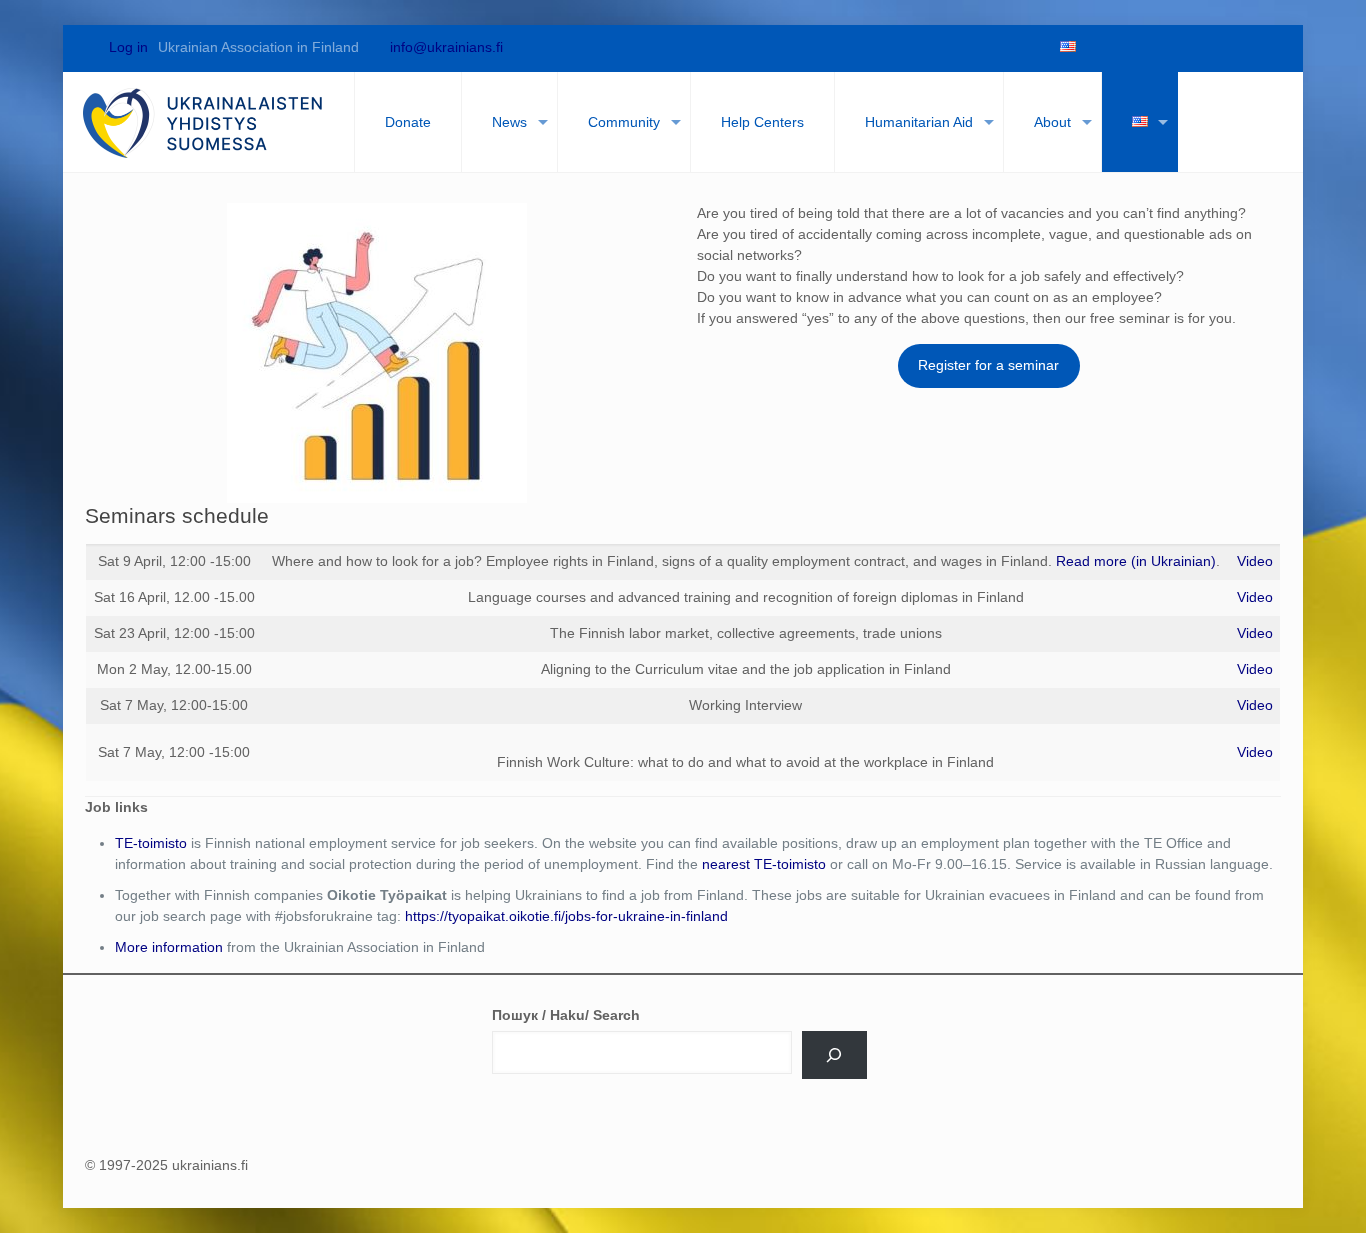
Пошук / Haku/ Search (566, 1015)
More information (169, 947)
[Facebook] (1097, 47)
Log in (126, 47)
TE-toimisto (151, 843)
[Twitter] (1131, 47)
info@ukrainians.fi (446, 47)
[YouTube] (1165, 47)
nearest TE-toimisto (764, 864)
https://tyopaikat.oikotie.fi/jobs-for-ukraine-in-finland (566, 916)
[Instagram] (1233, 47)
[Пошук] (834, 1055)
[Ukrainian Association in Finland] (203, 122)
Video (1255, 561)
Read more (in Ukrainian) (1136, 561)
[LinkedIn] (1199, 47)
